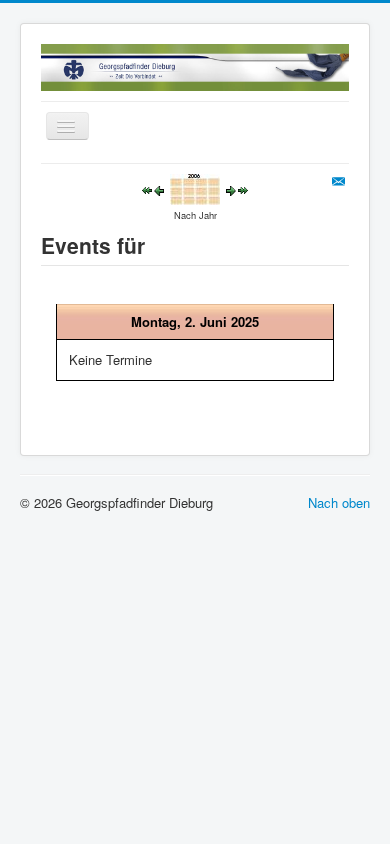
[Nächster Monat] (243, 188)
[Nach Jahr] (195, 187)
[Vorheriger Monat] (147, 188)
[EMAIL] (340, 181)
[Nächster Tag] (231, 188)
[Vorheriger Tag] (159, 188)
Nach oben (339, 502)
